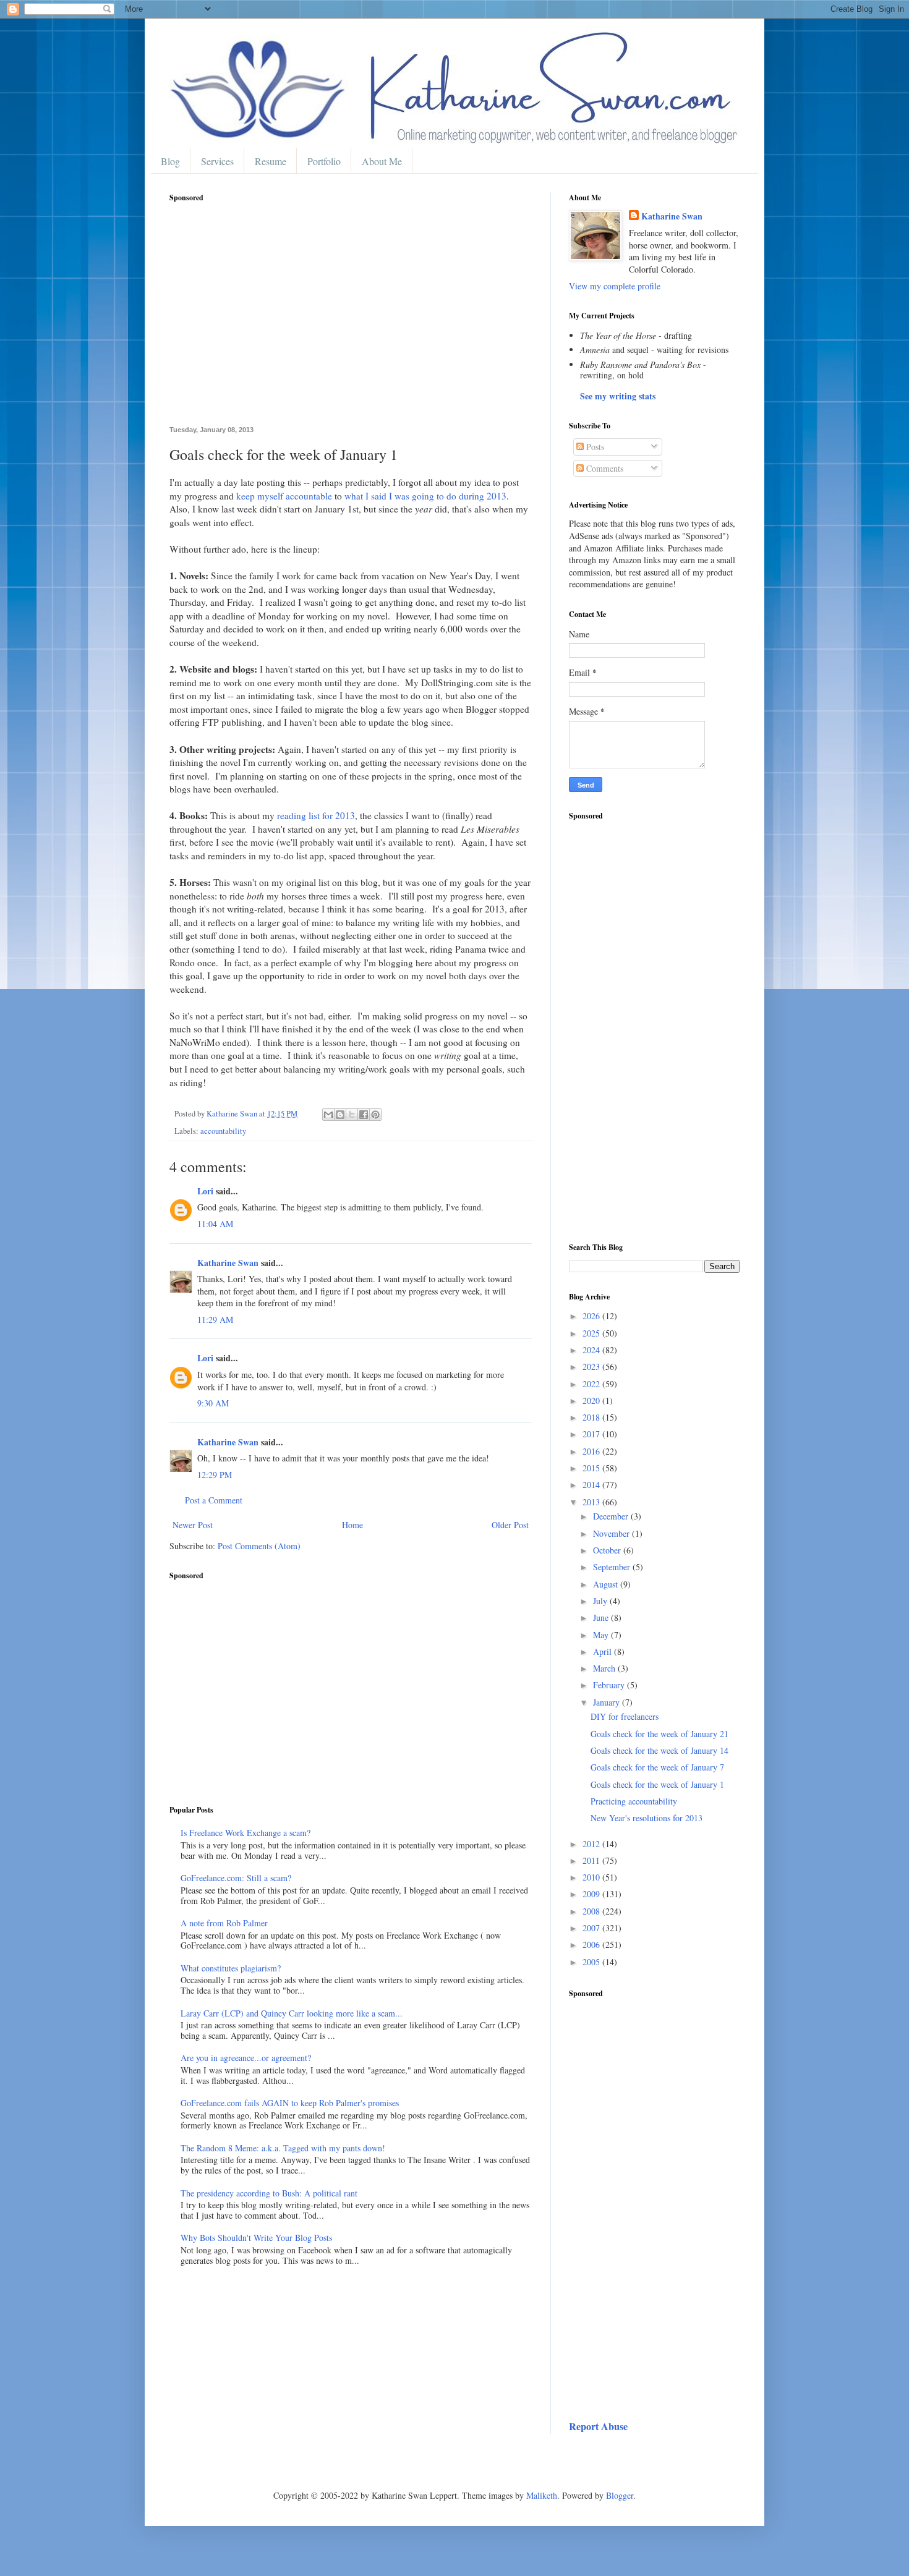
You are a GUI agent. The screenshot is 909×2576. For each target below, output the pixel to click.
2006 (592, 1945)
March (605, 1668)
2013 (592, 1502)
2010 (592, 1877)
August (607, 1584)
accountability (223, 1131)
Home (352, 1525)
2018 (592, 1417)
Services (217, 161)
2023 (592, 1367)
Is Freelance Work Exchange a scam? (245, 1833)
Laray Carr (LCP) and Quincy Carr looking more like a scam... (292, 2013)
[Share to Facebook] (364, 1115)
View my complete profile (615, 286)
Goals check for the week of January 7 (657, 1767)
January (608, 1702)
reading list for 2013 (316, 815)
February (610, 1685)
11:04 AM (215, 1224)
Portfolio (324, 161)
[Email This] (328, 1115)
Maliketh (542, 2495)
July (601, 1601)
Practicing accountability (634, 1801)
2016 (592, 1451)
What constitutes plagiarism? (231, 1968)
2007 (592, 1928)
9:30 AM (213, 1403)
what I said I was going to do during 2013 (425, 496)
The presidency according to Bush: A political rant (269, 2193)
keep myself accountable (284, 496)
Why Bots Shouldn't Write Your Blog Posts (256, 2238)
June (602, 1617)
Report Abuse (598, 2426)
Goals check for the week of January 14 (659, 1750)
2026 (592, 1316)
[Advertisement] (351, 321)
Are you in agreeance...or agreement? (246, 2058)
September (613, 1567)
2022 (592, 1384)
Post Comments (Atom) (259, 1546)
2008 (592, 1911)
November (612, 1533)
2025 (592, 1333)
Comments (604, 468)
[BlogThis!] (340, 1115)
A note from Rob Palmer (224, 1923)
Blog (170, 161)
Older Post (510, 1525)
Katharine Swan (228, 1263)
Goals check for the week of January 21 (659, 1734)
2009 (592, 1894)
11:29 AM (215, 1320)
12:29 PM (215, 1475)
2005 (592, 1962)
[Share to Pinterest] (375, 1115)
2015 (592, 1468)
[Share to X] (352, 1115)
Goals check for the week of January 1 (657, 1784)
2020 (592, 1401)
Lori (205, 1191)
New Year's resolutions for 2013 (647, 1818)
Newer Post (193, 1525)
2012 (592, 1844)
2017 (592, 1434)
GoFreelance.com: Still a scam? (236, 1878)
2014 (592, 1485)
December (612, 1516)
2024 (592, 1350)
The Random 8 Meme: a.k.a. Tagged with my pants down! (283, 2148)
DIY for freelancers (625, 1716)
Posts (594, 447)
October (608, 1550)
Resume (271, 161)
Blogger (620, 2495)
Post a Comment (214, 1500)
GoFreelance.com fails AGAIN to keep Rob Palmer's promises (290, 2103)
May (602, 1635)
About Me (382, 161)
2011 (592, 1860)
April (604, 1651)
